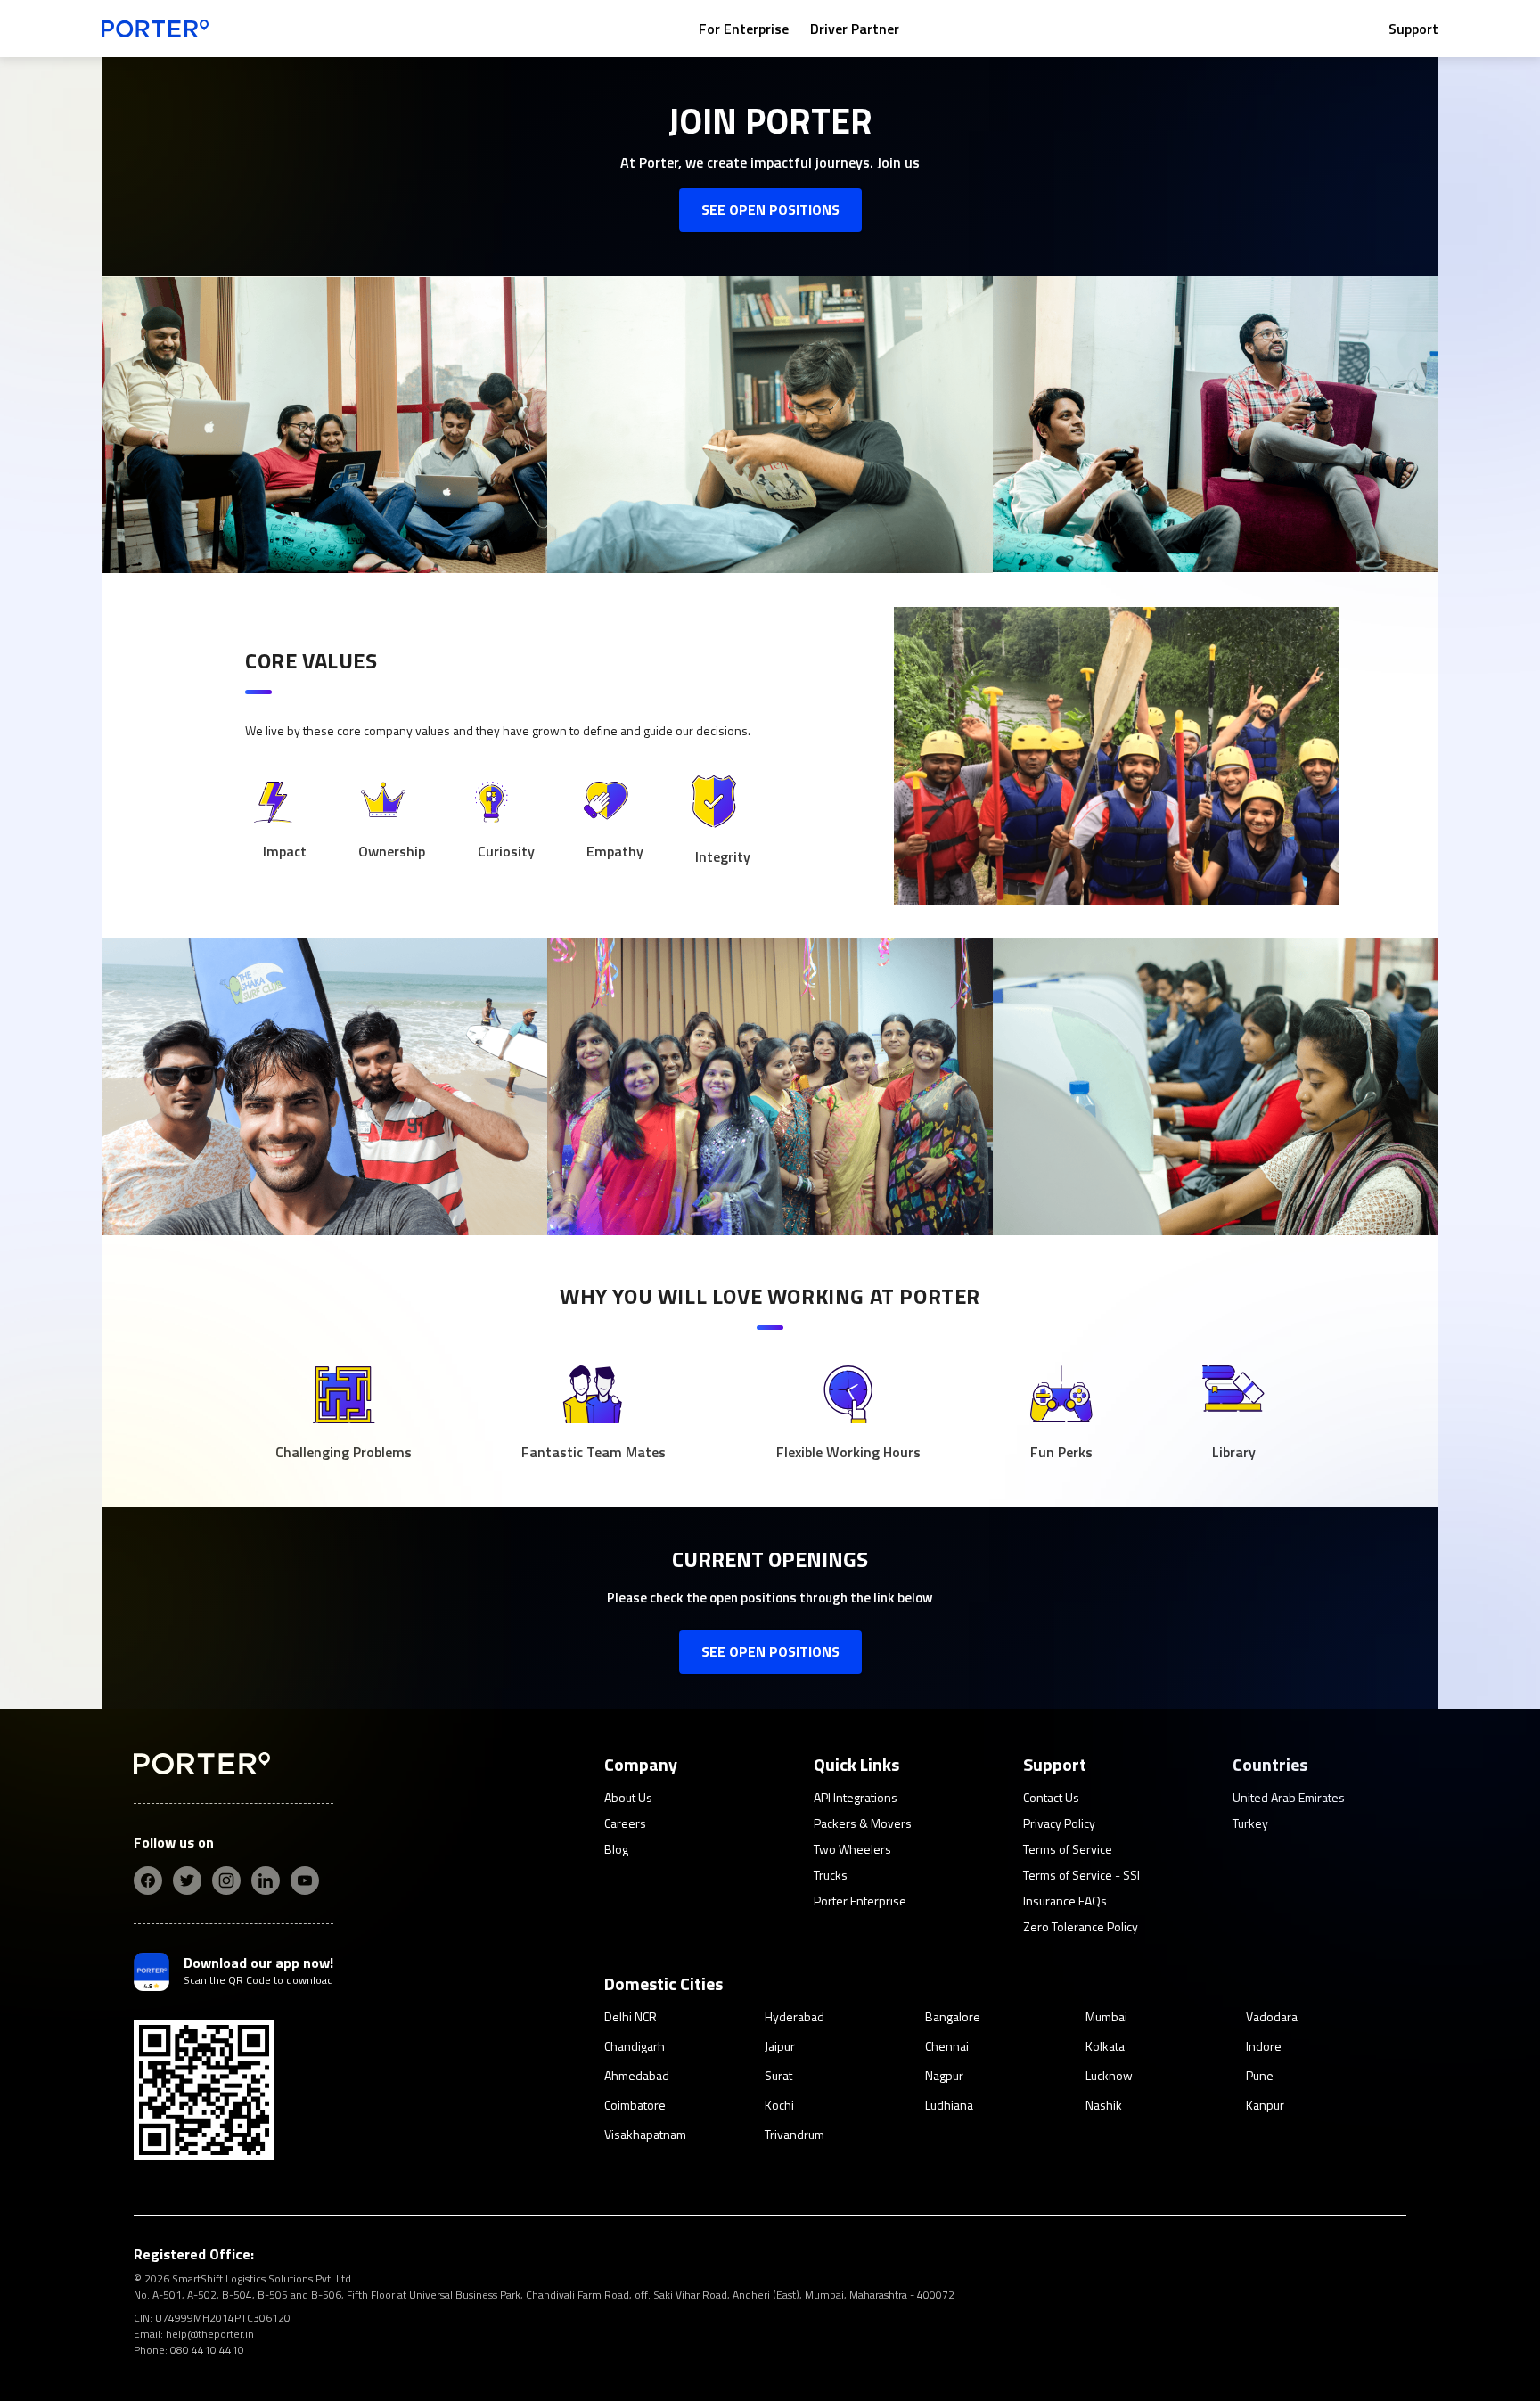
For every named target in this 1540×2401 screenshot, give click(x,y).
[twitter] (187, 1881)
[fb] (148, 1881)
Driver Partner (855, 29)
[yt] (305, 1881)
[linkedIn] (266, 1881)
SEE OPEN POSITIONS (770, 209)
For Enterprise (744, 29)
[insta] (226, 1881)
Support (1413, 29)
